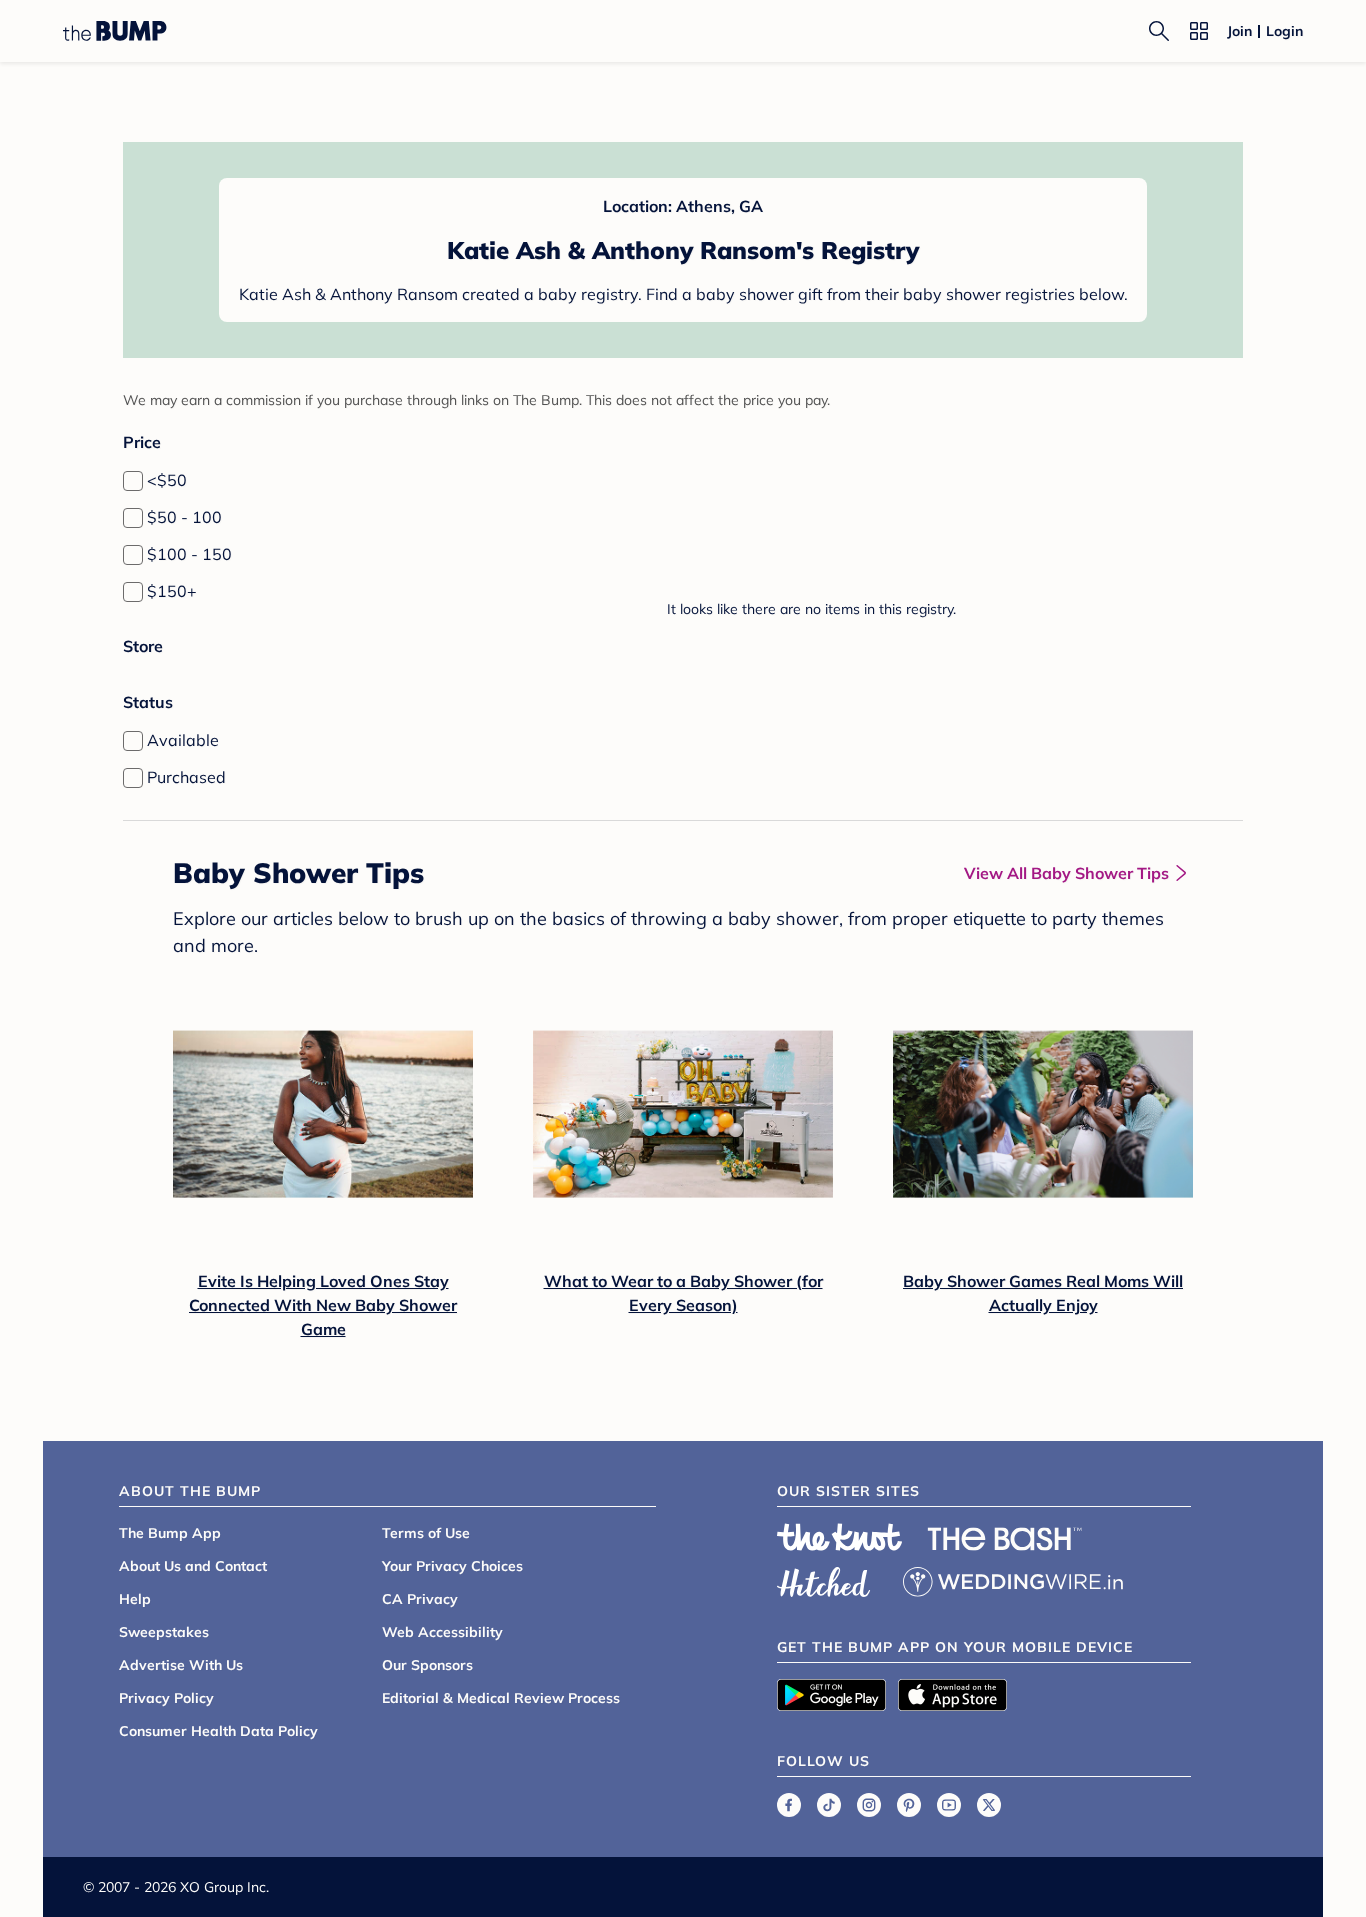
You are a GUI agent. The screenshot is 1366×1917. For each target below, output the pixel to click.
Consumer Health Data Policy (218, 1731)
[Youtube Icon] (949, 1805)
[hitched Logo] (824, 1579)
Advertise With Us (181, 1665)
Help (135, 1599)
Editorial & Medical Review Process (501, 1698)
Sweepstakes (164, 1632)
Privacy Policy (166, 1698)
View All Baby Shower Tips (1066, 873)
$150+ (172, 591)
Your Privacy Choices (452, 1566)
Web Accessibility (442, 1632)
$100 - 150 (189, 554)
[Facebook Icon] (789, 1805)
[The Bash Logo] (1005, 1539)
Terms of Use (426, 1533)
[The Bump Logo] (115, 31)
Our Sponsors (427, 1665)
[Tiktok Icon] (829, 1805)
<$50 (167, 480)
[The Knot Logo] (840, 1537)
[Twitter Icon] (989, 1805)
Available (183, 740)
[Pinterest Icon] (909, 1805)
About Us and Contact (193, 1566)
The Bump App (170, 1533)
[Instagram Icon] (869, 1805)
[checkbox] (133, 481)
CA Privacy (420, 1599)
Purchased (186, 777)
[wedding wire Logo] (1013, 1579)
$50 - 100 (184, 517)
